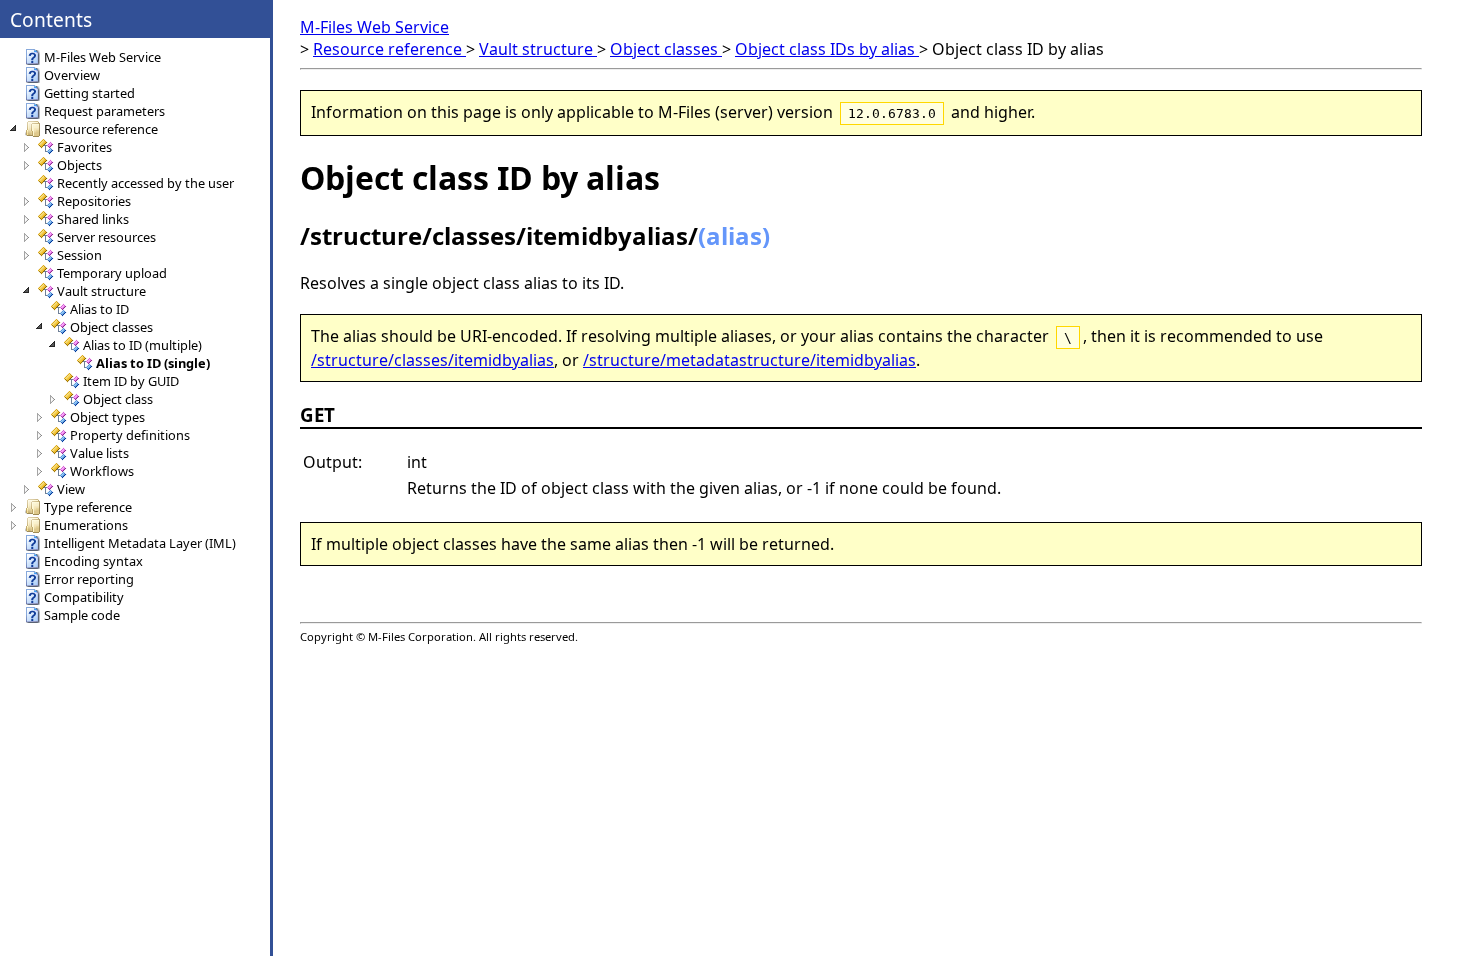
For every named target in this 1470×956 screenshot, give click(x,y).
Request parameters (104, 111)
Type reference (88, 507)
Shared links (93, 219)
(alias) (734, 235)
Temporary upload (112, 273)
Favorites (84, 147)
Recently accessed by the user (145, 183)
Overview (72, 75)
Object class (118, 399)
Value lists (99, 453)
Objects (79, 165)
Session (79, 255)
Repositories (94, 201)
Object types (107, 417)
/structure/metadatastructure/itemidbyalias (749, 360)
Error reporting (89, 579)
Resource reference (389, 49)
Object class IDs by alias (827, 49)
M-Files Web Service (374, 27)
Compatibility (84, 597)
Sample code (82, 615)
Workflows (102, 471)
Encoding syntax (93, 561)
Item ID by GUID (131, 381)
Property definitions (130, 435)
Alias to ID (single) (153, 363)
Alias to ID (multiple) (142, 345)
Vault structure (538, 49)
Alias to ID (99, 309)
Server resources (106, 237)
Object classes (666, 49)
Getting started (89, 93)
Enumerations (86, 525)
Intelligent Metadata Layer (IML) (140, 543)
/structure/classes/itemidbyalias (432, 360)
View (71, 489)
